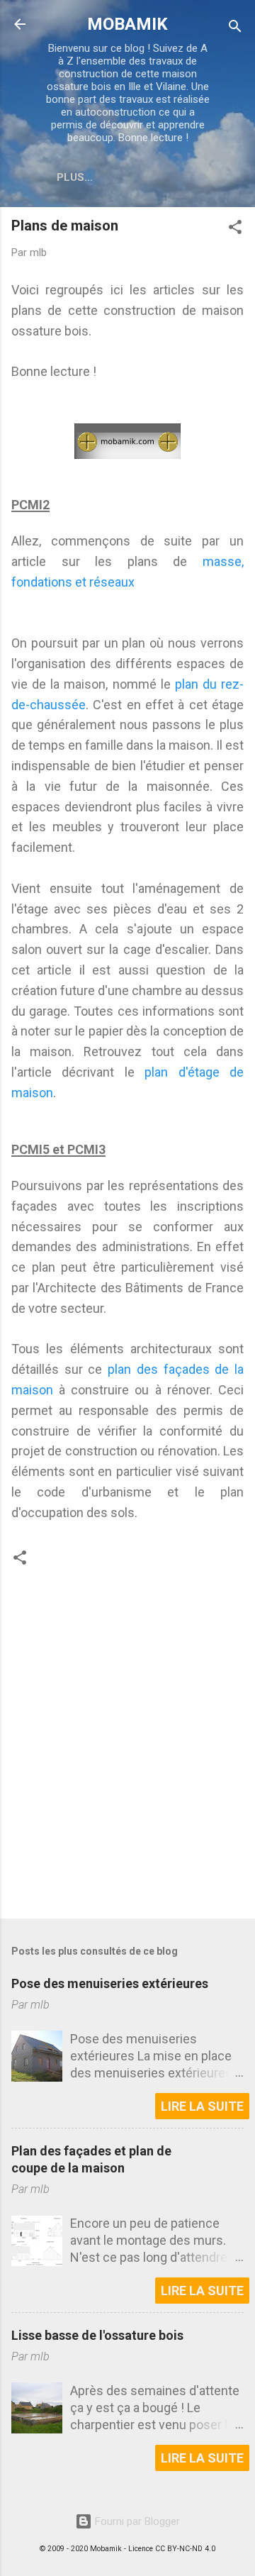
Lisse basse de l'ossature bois (97, 2335)
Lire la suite (202, 2106)
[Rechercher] (235, 29)
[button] (235, 229)
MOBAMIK (127, 24)
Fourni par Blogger (136, 2521)
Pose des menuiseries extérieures (110, 1983)
